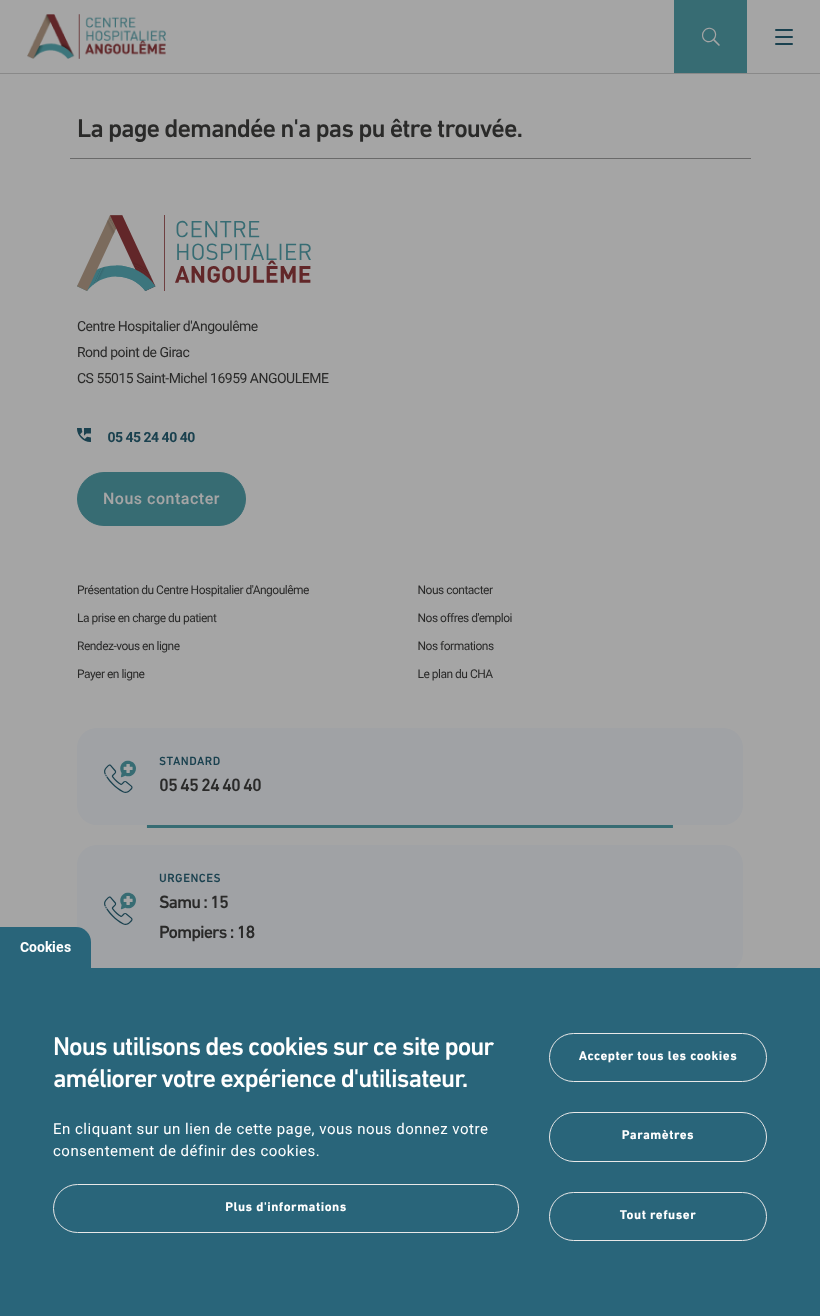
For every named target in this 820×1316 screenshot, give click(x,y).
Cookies (45, 947)
